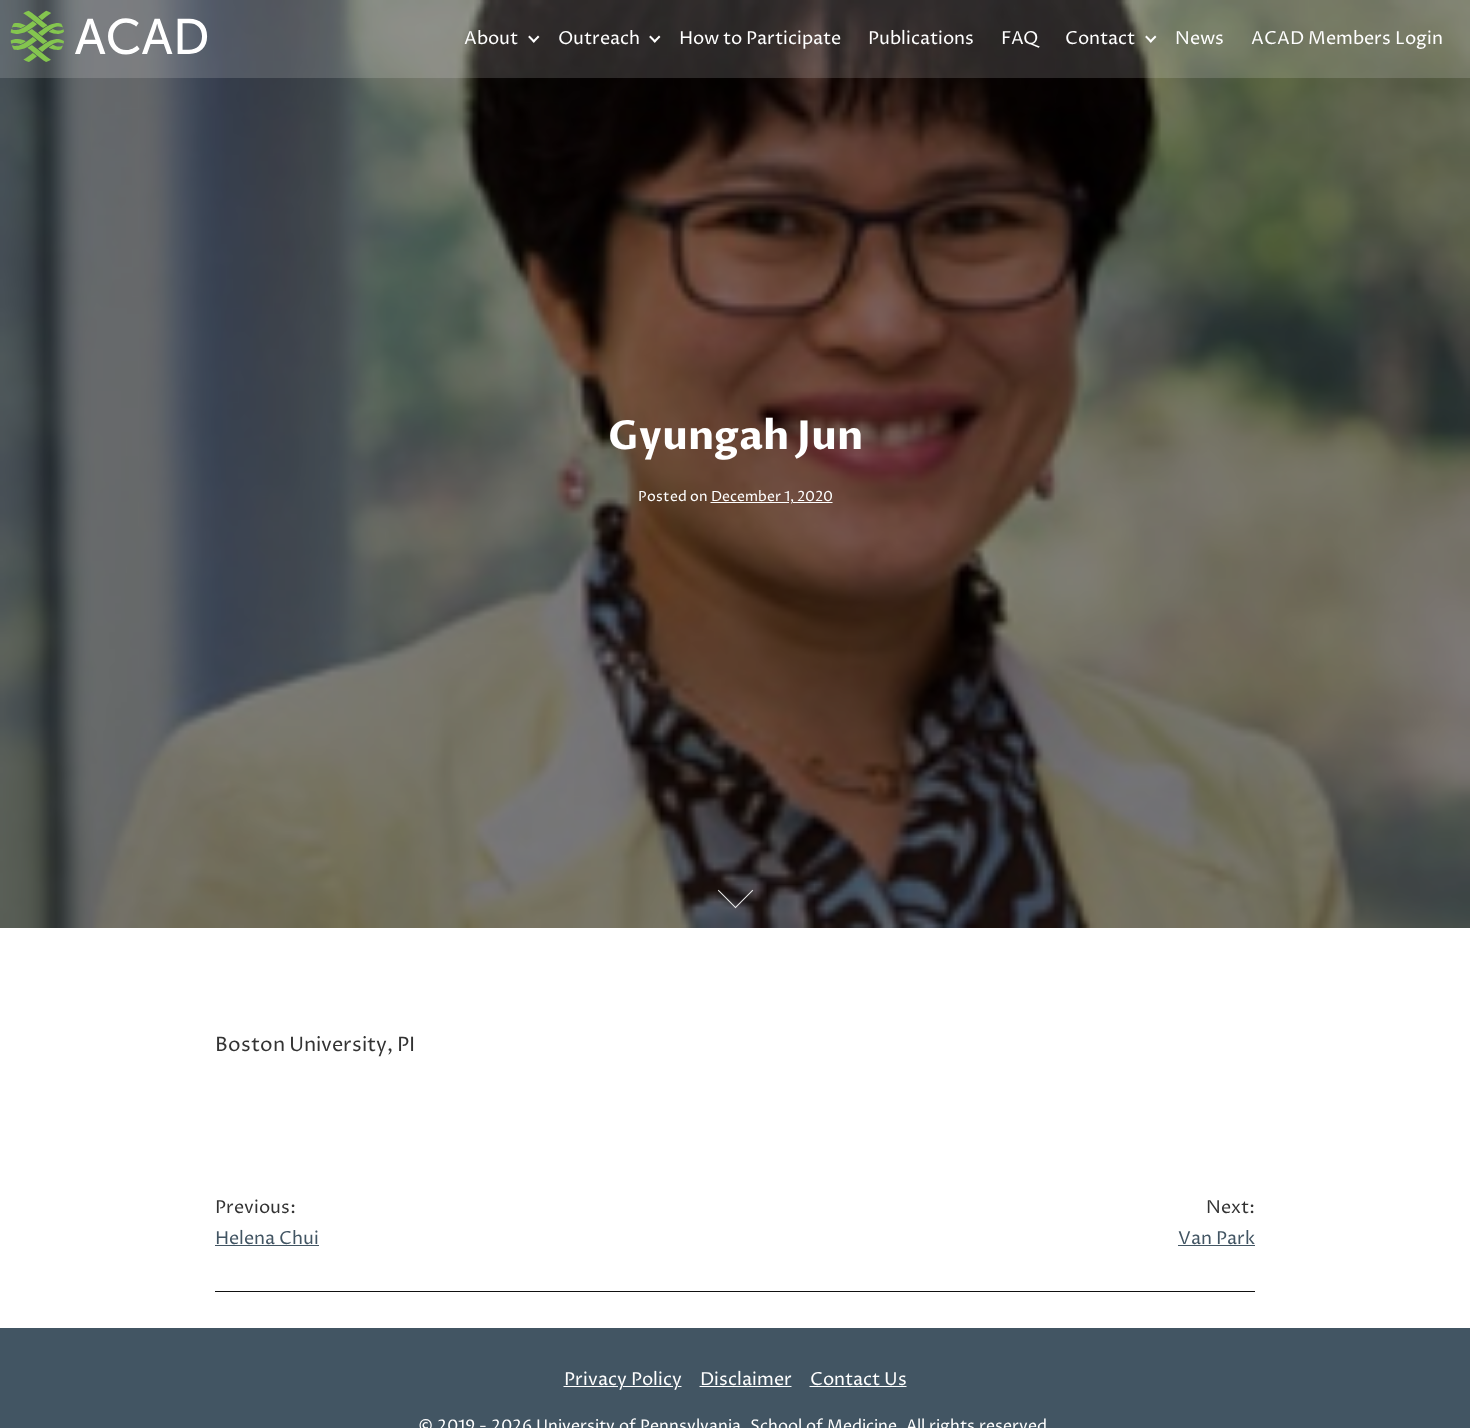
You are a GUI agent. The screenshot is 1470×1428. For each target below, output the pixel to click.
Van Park (1216, 1223)
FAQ (1019, 38)
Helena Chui (267, 1223)
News (1199, 38)
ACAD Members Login (1347, 38)
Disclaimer (746, 1379)
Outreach (599, 38)
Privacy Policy (623, 1379)
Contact (1100, 38)
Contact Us (858, 1379)
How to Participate (760, 38)
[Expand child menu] (533, 39)
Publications (921, 38)
